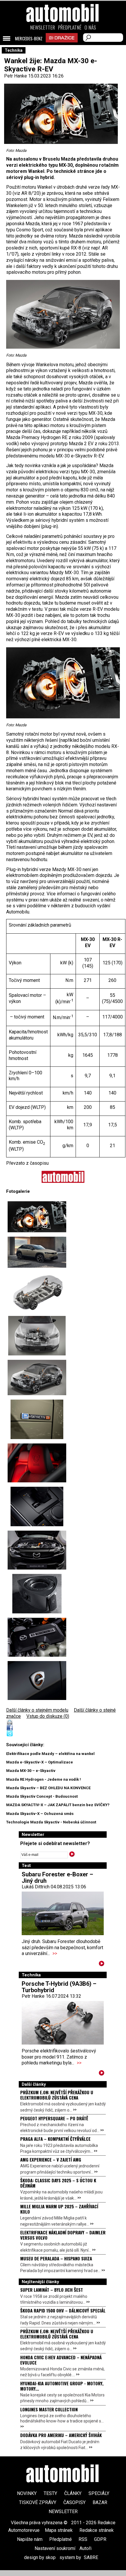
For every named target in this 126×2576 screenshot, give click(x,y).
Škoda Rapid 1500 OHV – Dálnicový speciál (63, 2310)
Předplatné (70, 27)
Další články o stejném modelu (37, 1710)
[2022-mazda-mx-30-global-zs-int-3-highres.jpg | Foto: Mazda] (37, 1506)
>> (55, 1953)
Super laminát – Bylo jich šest (52, 2290)
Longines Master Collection (49, 2409)
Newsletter (43, 27)
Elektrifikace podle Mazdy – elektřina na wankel (50, 1754)
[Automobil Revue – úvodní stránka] (63, 46)
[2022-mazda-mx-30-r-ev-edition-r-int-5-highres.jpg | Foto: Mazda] (37, 1463)
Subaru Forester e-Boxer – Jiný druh (57, 1878)
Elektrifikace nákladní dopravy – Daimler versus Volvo (63, 2235)
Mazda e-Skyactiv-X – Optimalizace (40, 1762)
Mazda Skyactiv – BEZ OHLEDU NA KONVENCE (48, 1788)
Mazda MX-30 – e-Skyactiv (31, 1771)
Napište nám (30, 2539)
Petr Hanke (16, 76)
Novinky (27, 2493)
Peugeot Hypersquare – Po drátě (54, 2118)
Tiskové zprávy (38, 2502)
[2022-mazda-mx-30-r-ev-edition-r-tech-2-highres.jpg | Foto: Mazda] (37, 1637)
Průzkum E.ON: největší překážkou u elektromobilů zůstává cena (57, 2095)
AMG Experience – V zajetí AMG (51, 2159)
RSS (83, 2539)
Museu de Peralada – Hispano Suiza (56, 2258)
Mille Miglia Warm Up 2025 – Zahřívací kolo (59, 2209)
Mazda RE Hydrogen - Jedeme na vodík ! (44, 1779)
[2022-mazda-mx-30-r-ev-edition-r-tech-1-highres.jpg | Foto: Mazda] (37, 1550)
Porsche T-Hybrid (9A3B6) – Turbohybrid (59, 1987)
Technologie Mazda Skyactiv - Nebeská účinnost (51, 1822)
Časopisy (74, 2502)
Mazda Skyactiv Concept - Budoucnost (42, 1796)
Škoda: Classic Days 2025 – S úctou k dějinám (58, 2183)
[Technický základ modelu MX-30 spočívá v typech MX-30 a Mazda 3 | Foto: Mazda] (37, 1292)
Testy (50, 2493)
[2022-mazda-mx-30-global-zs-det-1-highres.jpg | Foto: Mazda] (37, 1419)
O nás (90, 27)
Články (73, 2493)
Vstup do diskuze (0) (48, 1716)
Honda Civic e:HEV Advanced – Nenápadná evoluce (61, 2360)
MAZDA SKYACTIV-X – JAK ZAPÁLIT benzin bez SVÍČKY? (58, 1805)
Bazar (100, 2502)
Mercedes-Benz (29, 39)
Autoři (85, 2548)
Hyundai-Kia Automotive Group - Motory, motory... (62, 2386)
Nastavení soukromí (55, 2548)
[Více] (102, 1965)
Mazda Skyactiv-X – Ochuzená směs (40, 1814)
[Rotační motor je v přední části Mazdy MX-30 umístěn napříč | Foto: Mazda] (37, 1336)
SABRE (91, 2557)
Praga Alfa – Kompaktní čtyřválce (55, 2139)
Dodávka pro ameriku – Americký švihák (61, 2435)
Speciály (99, 2493)
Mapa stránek (59, 2530)
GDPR (100, 2539)
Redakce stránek (97, 2530)
